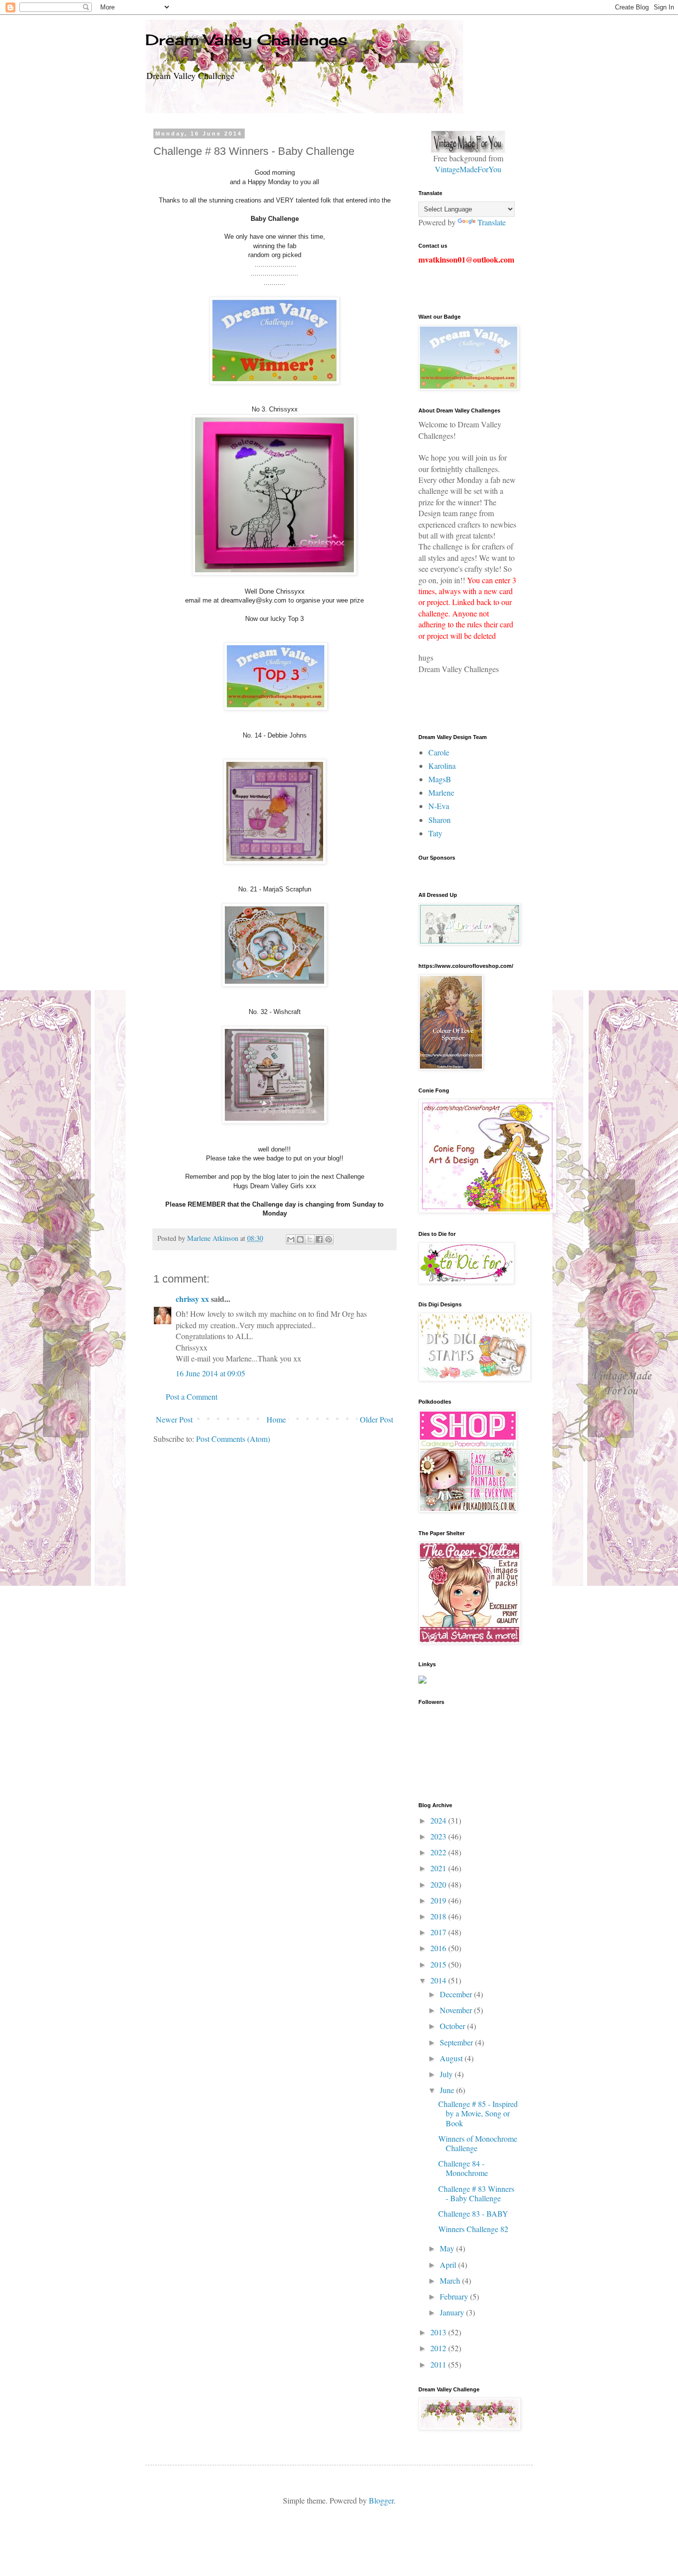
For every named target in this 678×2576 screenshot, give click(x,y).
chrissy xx (192, 1299)
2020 (439, 1884)
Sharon (440, 820)
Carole (439, 752)
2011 (439, 2364)
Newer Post (174, 1419)
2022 (439, 1852)
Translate (492, 222)
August (452, 2058)
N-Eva (439, 806)
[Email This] (291, 1239)
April (449, 2265)
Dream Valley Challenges (246, 40)
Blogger (381, 2500)
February (455, 2296)
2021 (439, 1868)
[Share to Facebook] (319, 1239)
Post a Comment (192, 1396)
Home (276, 1419)
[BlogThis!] (300, 1239)
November (457, 2010)
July (447, 2074)
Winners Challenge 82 (473, 2229)
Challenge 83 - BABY (473, 2213)
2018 (439, 1916)
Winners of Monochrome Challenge (478, 2143)
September (457, 2042)
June (448, 2090)
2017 (439, 1932)
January (453, 2312)
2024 (439, 1820)
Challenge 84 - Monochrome (463, 2168)
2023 (439, 1836)
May (448, 2248)
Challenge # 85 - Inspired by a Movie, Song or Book (478, 2113)
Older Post (376, 1419)
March (451, 2280)
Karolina (442, 766)
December (457, 1994)
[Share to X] (310, 1239)
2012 (439, 2348)
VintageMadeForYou (468, 169)
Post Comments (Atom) (233, 1439)
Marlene (441, 792)
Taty (435, 833)
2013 (439, 2332)
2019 (439, 1900)
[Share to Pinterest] (329, 1239)
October (453, 2026)
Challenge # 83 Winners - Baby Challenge (476, 2193)
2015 (439, 1964)
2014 (439, 1980)
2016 (439, 1948)
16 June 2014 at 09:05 (210, 1373)
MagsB (440, 779)
